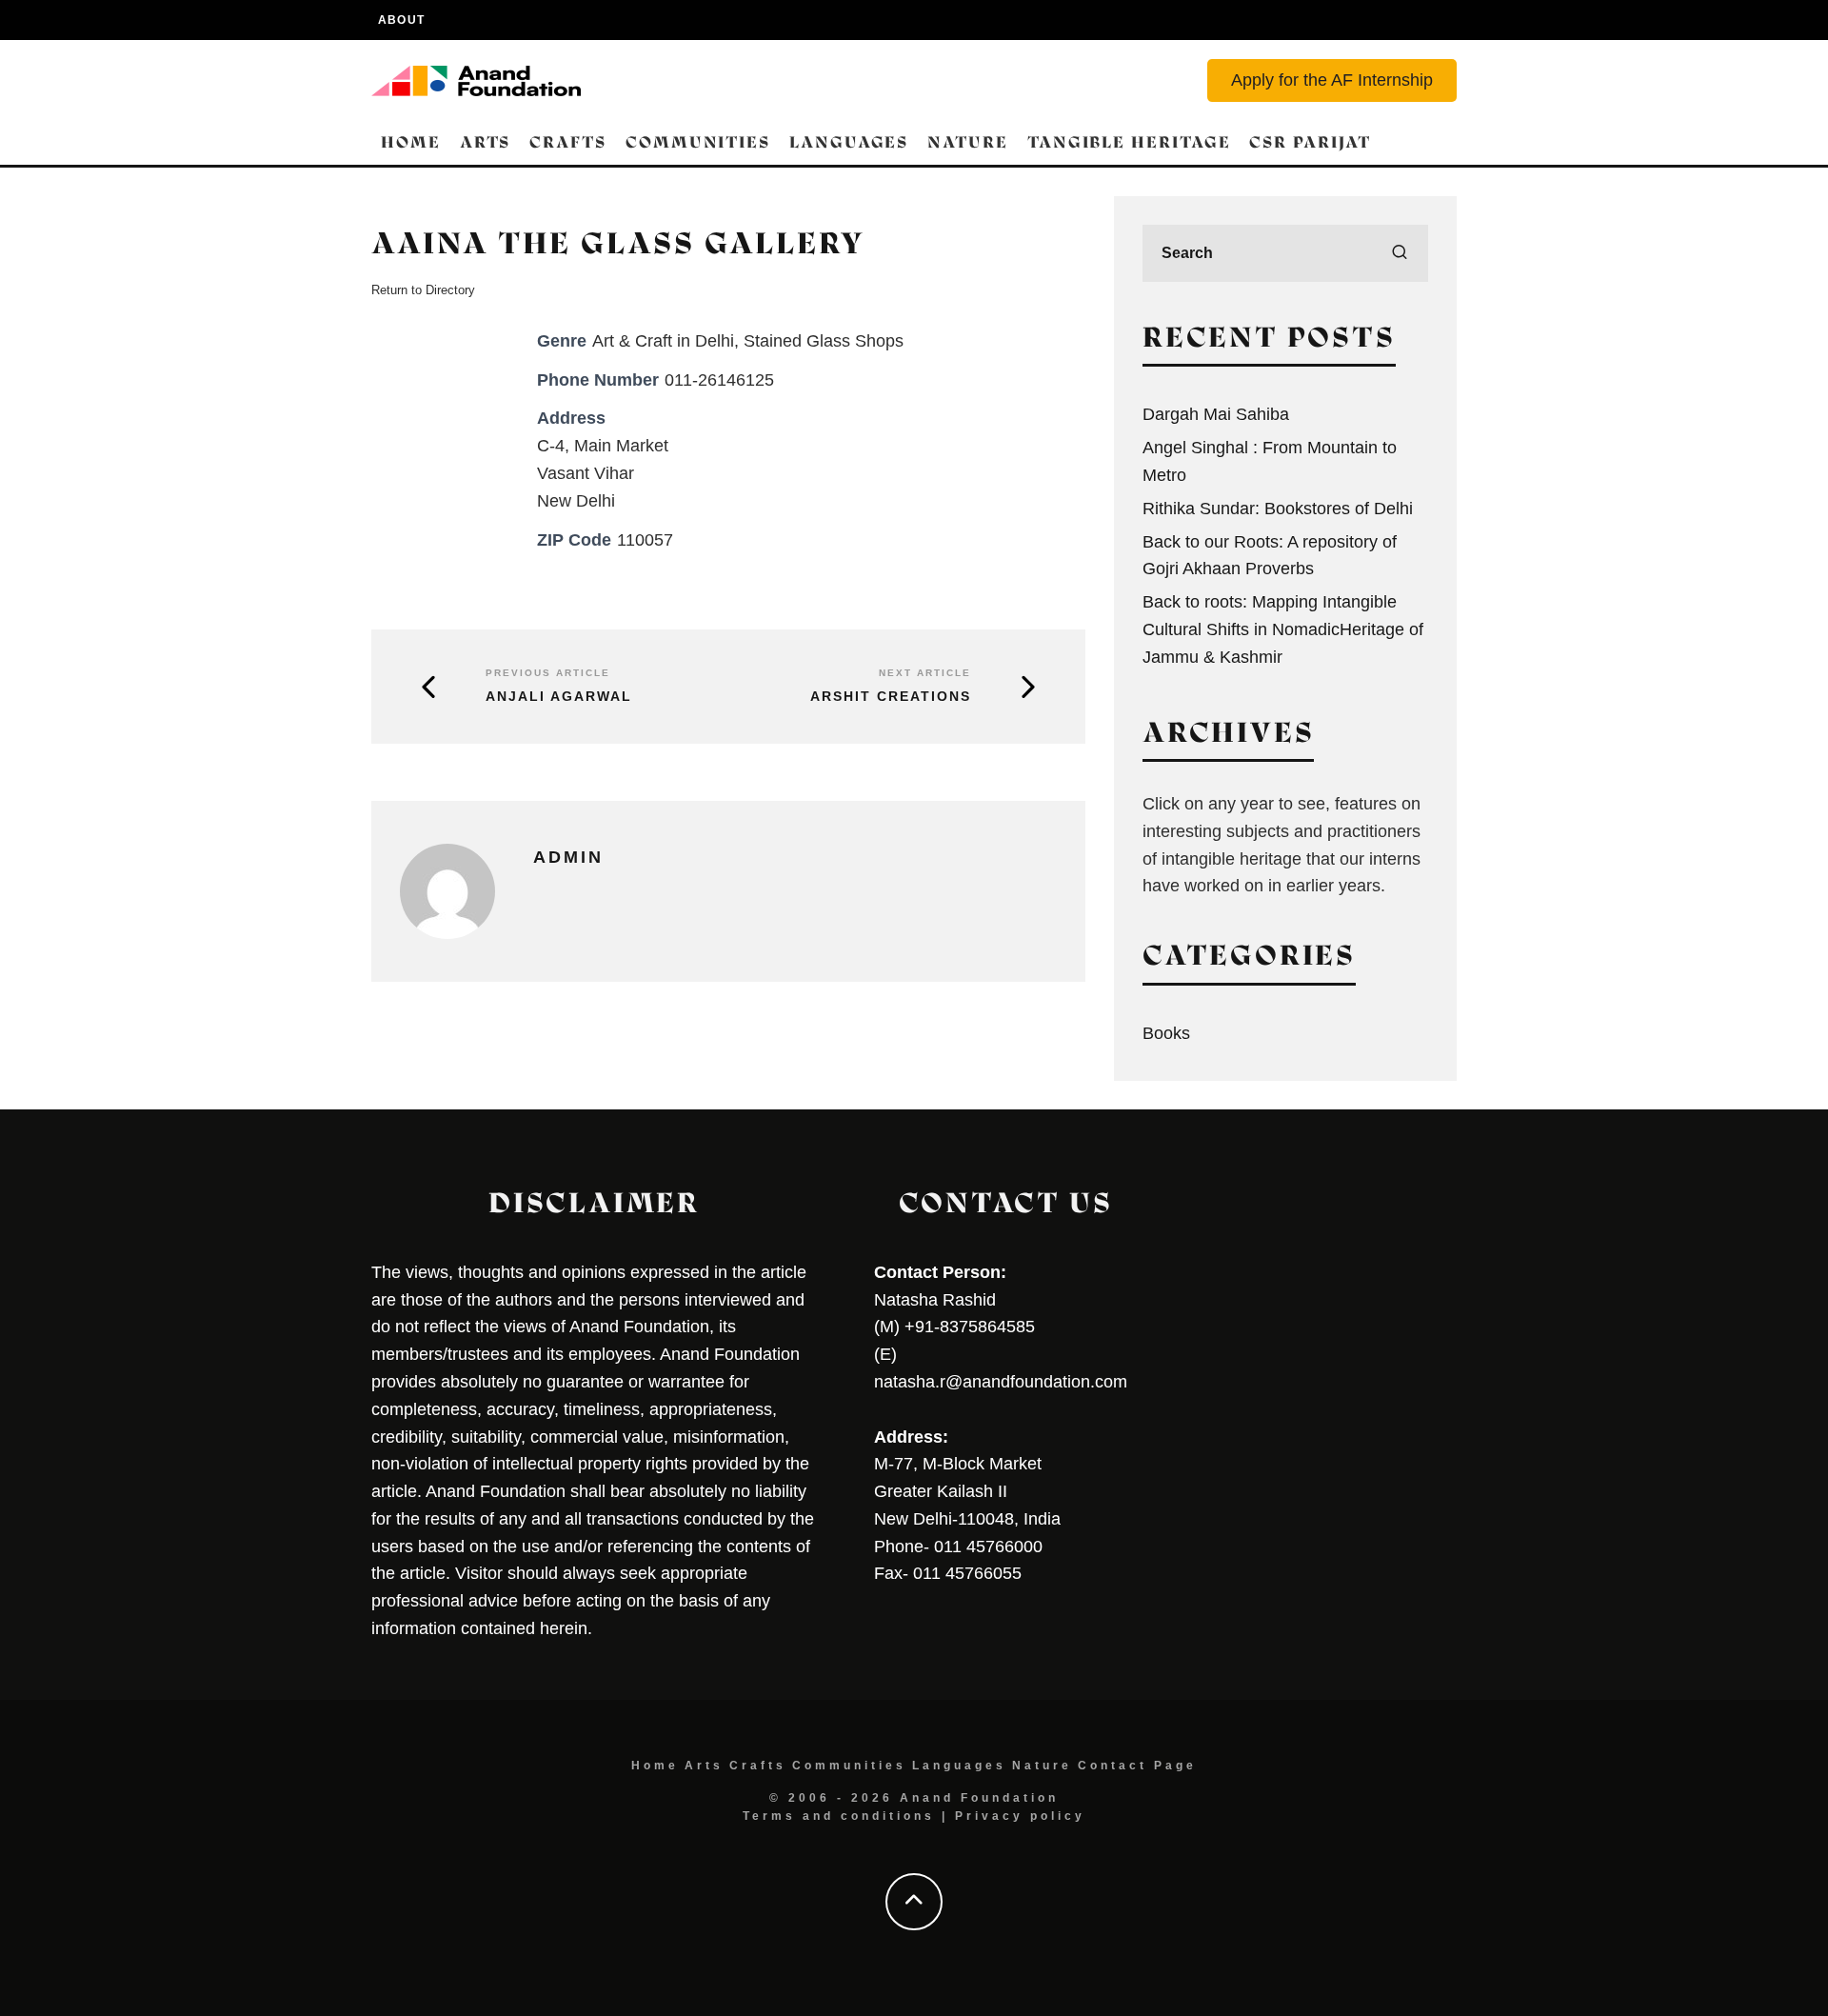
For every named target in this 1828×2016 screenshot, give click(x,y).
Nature (968, 142)
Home (411, 142)
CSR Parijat (1310, 142)
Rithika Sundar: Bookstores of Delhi (1278, 509)
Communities (698, 142)
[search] (1400, 253)
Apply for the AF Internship (1332, 80)
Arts (486, 142)
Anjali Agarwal (559, 696)
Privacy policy (1020, 1816)
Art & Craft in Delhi (663, 341)
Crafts (568, 142)
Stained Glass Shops (824, 341)
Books (1166, 1033)
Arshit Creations (891, 696)
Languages (849, 142)
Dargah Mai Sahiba (1216, 414)
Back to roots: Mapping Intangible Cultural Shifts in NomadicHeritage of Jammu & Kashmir (1283, 629)
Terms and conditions (839, 1816)
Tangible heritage (1129, 142)
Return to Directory (423, 290)
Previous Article (548, 673)
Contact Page (1137, 1766)
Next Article (925, 673)
